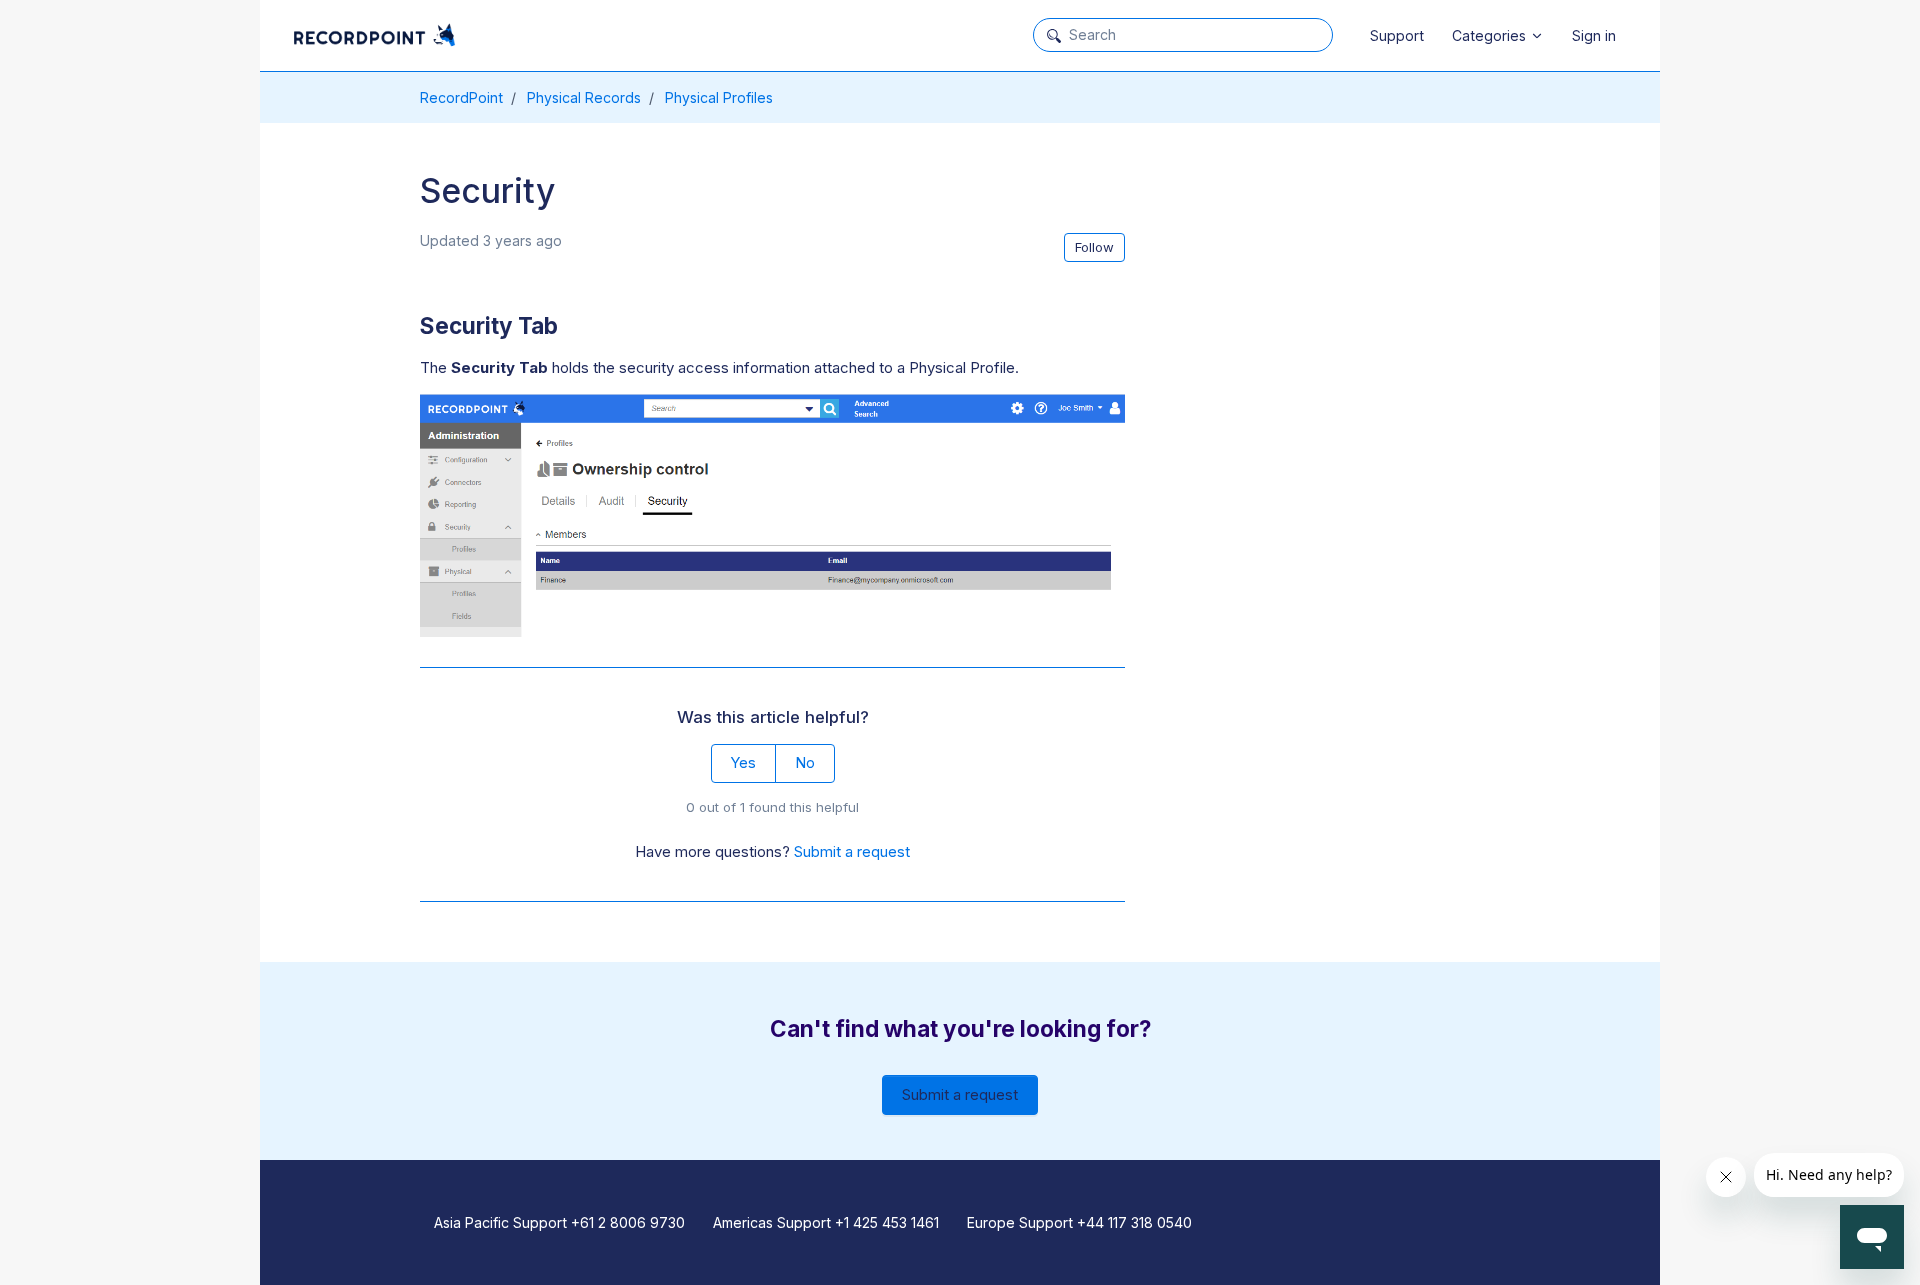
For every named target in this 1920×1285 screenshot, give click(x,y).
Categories (1491, 35)
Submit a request (852, 851)
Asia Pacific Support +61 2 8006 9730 (559, 1222)
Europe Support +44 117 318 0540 (1079, 1222)
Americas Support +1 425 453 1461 (826, 1222)
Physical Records (584, 97)
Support (1397, 35)
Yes (743, 762)
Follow (1094, 247)
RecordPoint (461, 97)
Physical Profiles (719, 97)
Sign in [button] (1594, 35)
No (805, 762)
